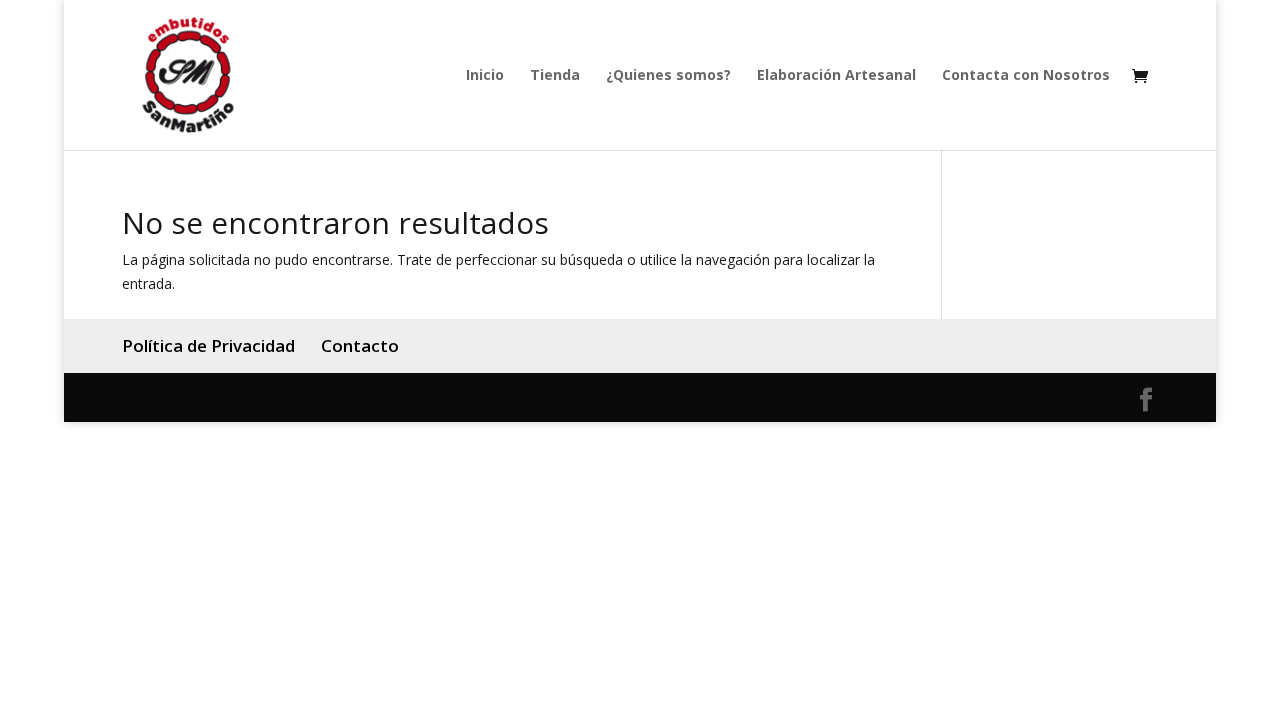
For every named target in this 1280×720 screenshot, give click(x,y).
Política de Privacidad (208, 345)
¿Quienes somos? (668, 76)
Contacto (360, 345)
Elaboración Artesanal (836, 76)
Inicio (485, 76)
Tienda (555, 76)
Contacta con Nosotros (1026, 76)
